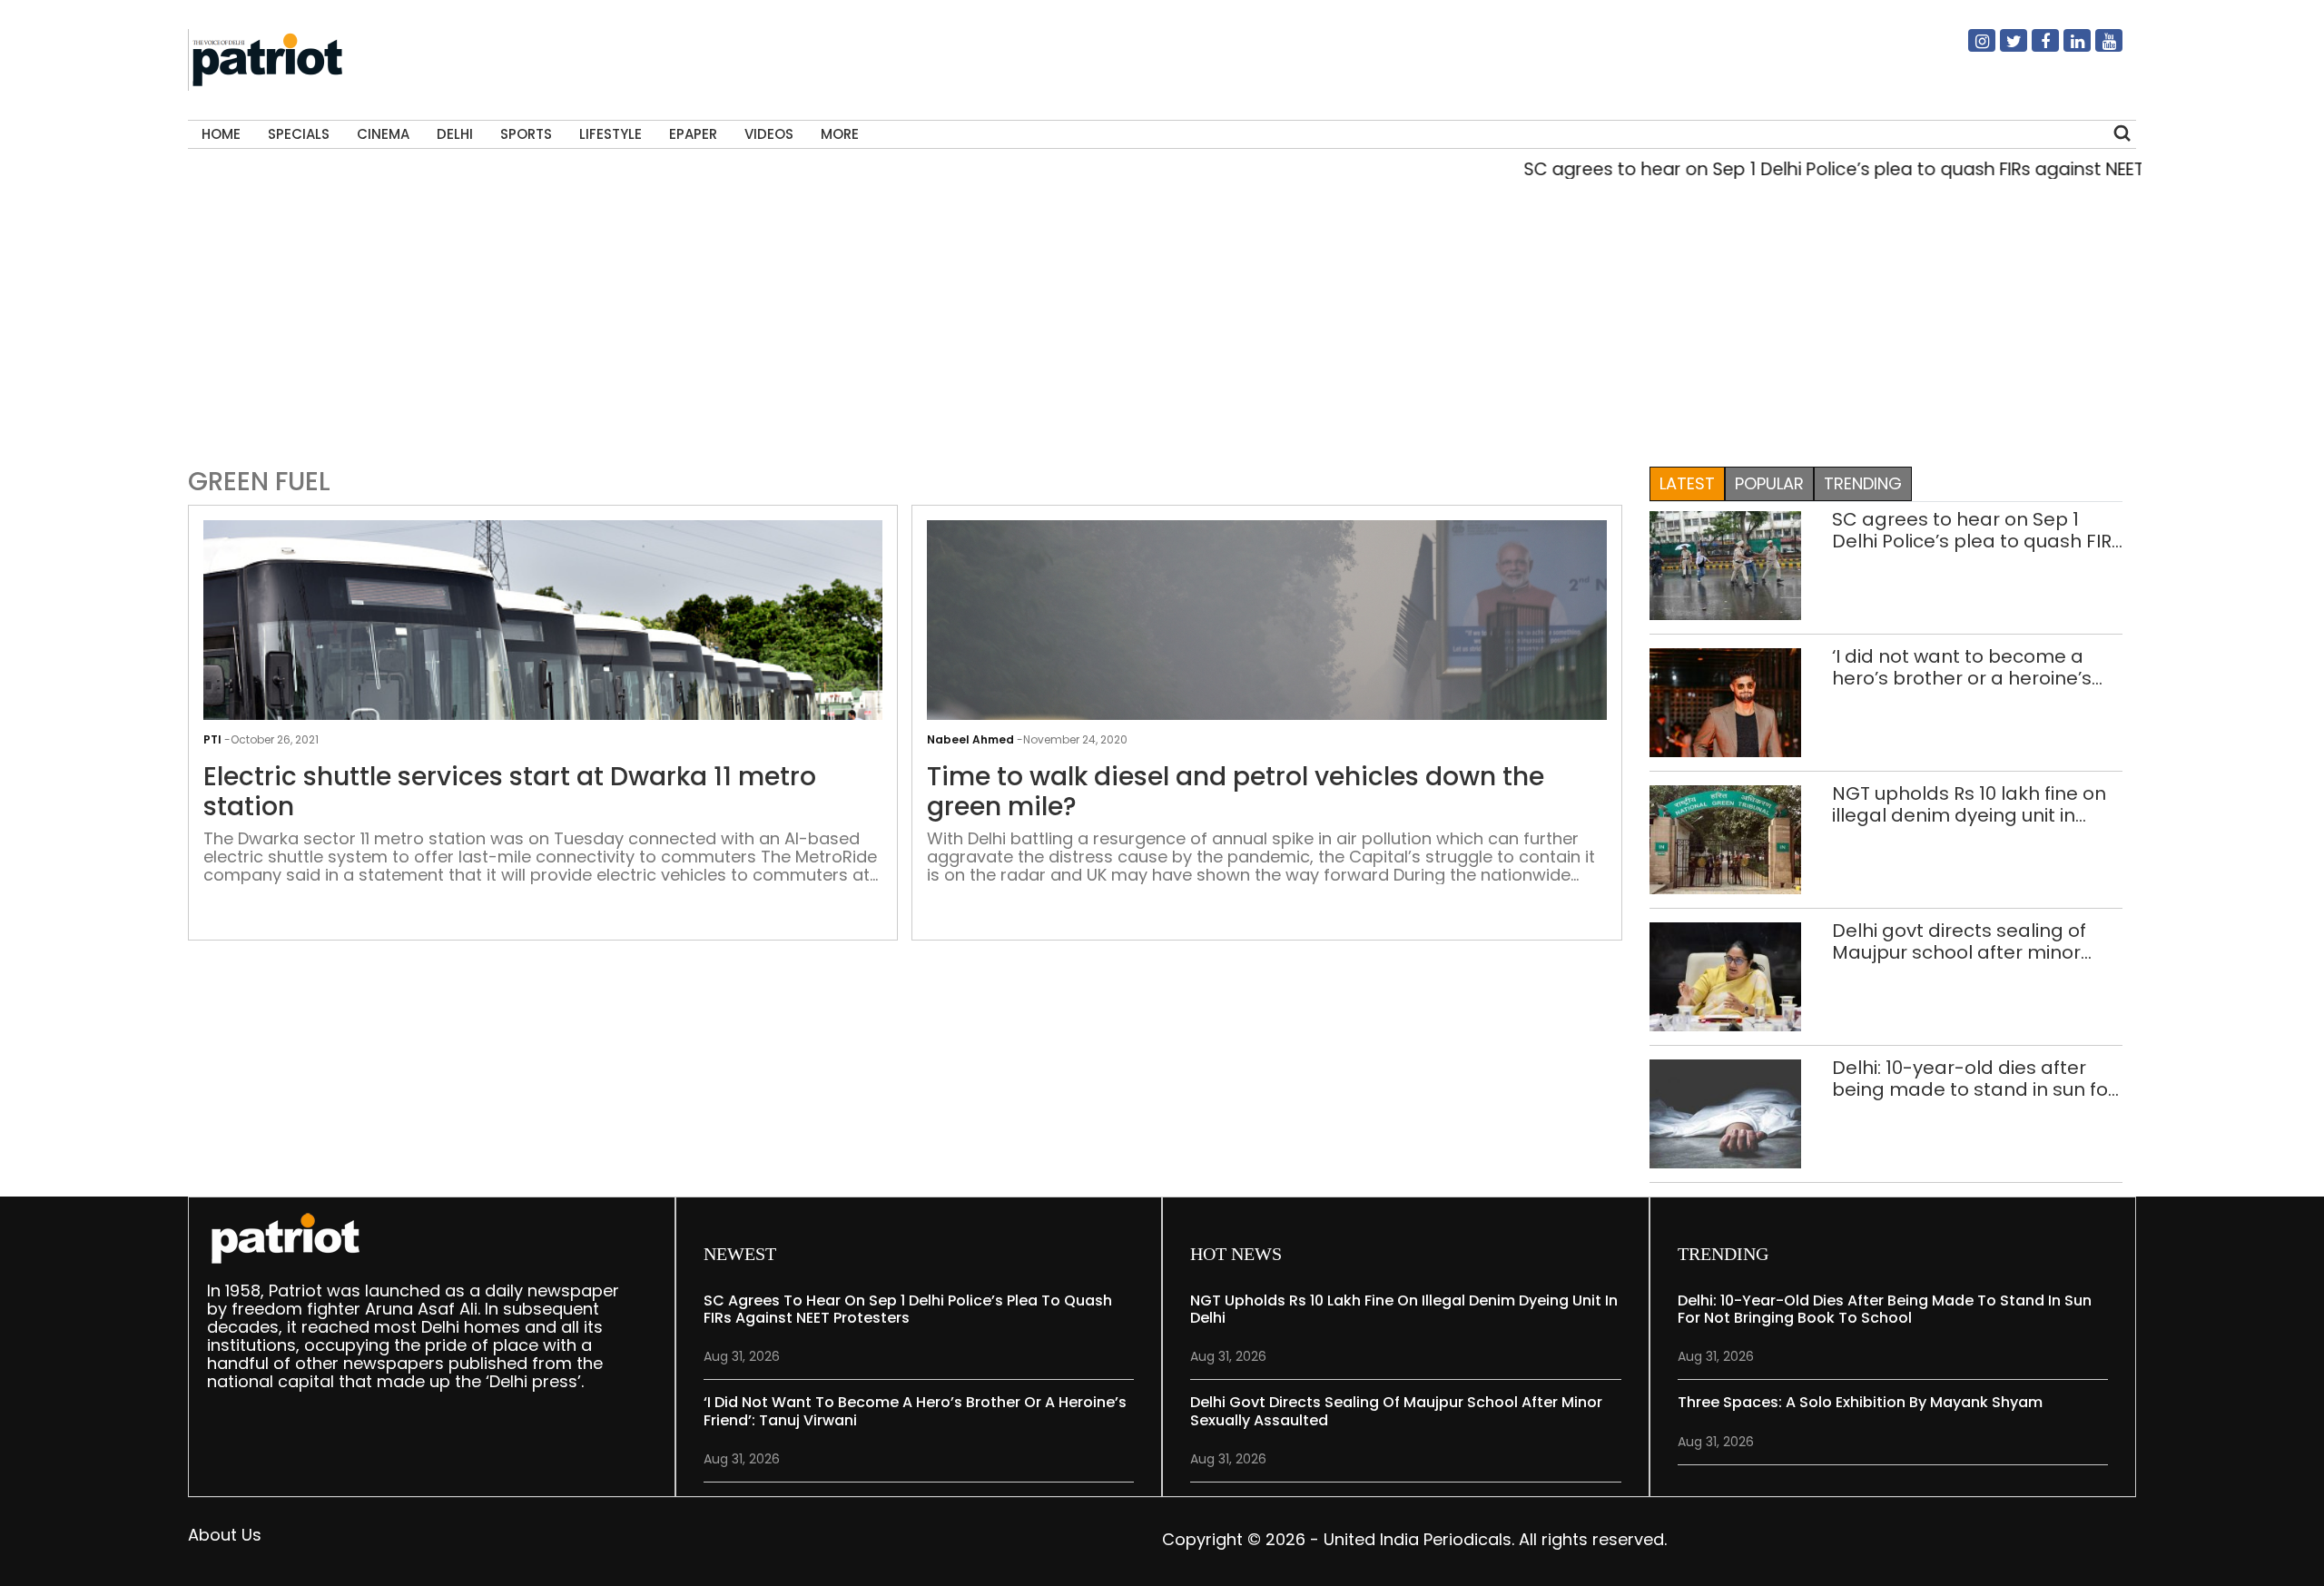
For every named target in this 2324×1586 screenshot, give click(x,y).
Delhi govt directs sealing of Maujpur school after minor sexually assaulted (1959, 941)
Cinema (383, 134)
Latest (1687, 483)
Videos (769, 134)
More (840, 134)
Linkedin (2066, 48)
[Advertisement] (1156, 319)
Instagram (1971, 48)
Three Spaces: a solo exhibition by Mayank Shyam (1860, 1402)
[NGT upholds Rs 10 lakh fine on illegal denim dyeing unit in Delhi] (1726, 838)
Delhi (455, 134)
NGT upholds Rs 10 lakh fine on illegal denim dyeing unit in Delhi (1969, 804)
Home (221, 134)
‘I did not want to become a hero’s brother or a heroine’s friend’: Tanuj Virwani (1962, 667)
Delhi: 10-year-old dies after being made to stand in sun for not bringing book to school (1974, 1079)
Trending (1863, 483)
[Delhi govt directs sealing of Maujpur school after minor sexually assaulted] (1726, 975)
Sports (526, 134)
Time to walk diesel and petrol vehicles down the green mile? (1236, 792)
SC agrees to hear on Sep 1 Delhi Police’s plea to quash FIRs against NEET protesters (1831, 169)
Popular (1769, 483)
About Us (225, 1535)
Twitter (2003, 48)
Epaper (693, 134)
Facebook (2034, 48)
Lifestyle (611, 134)
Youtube (2098, 48)
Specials (299, 134)
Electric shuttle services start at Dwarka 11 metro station (510, 792)
